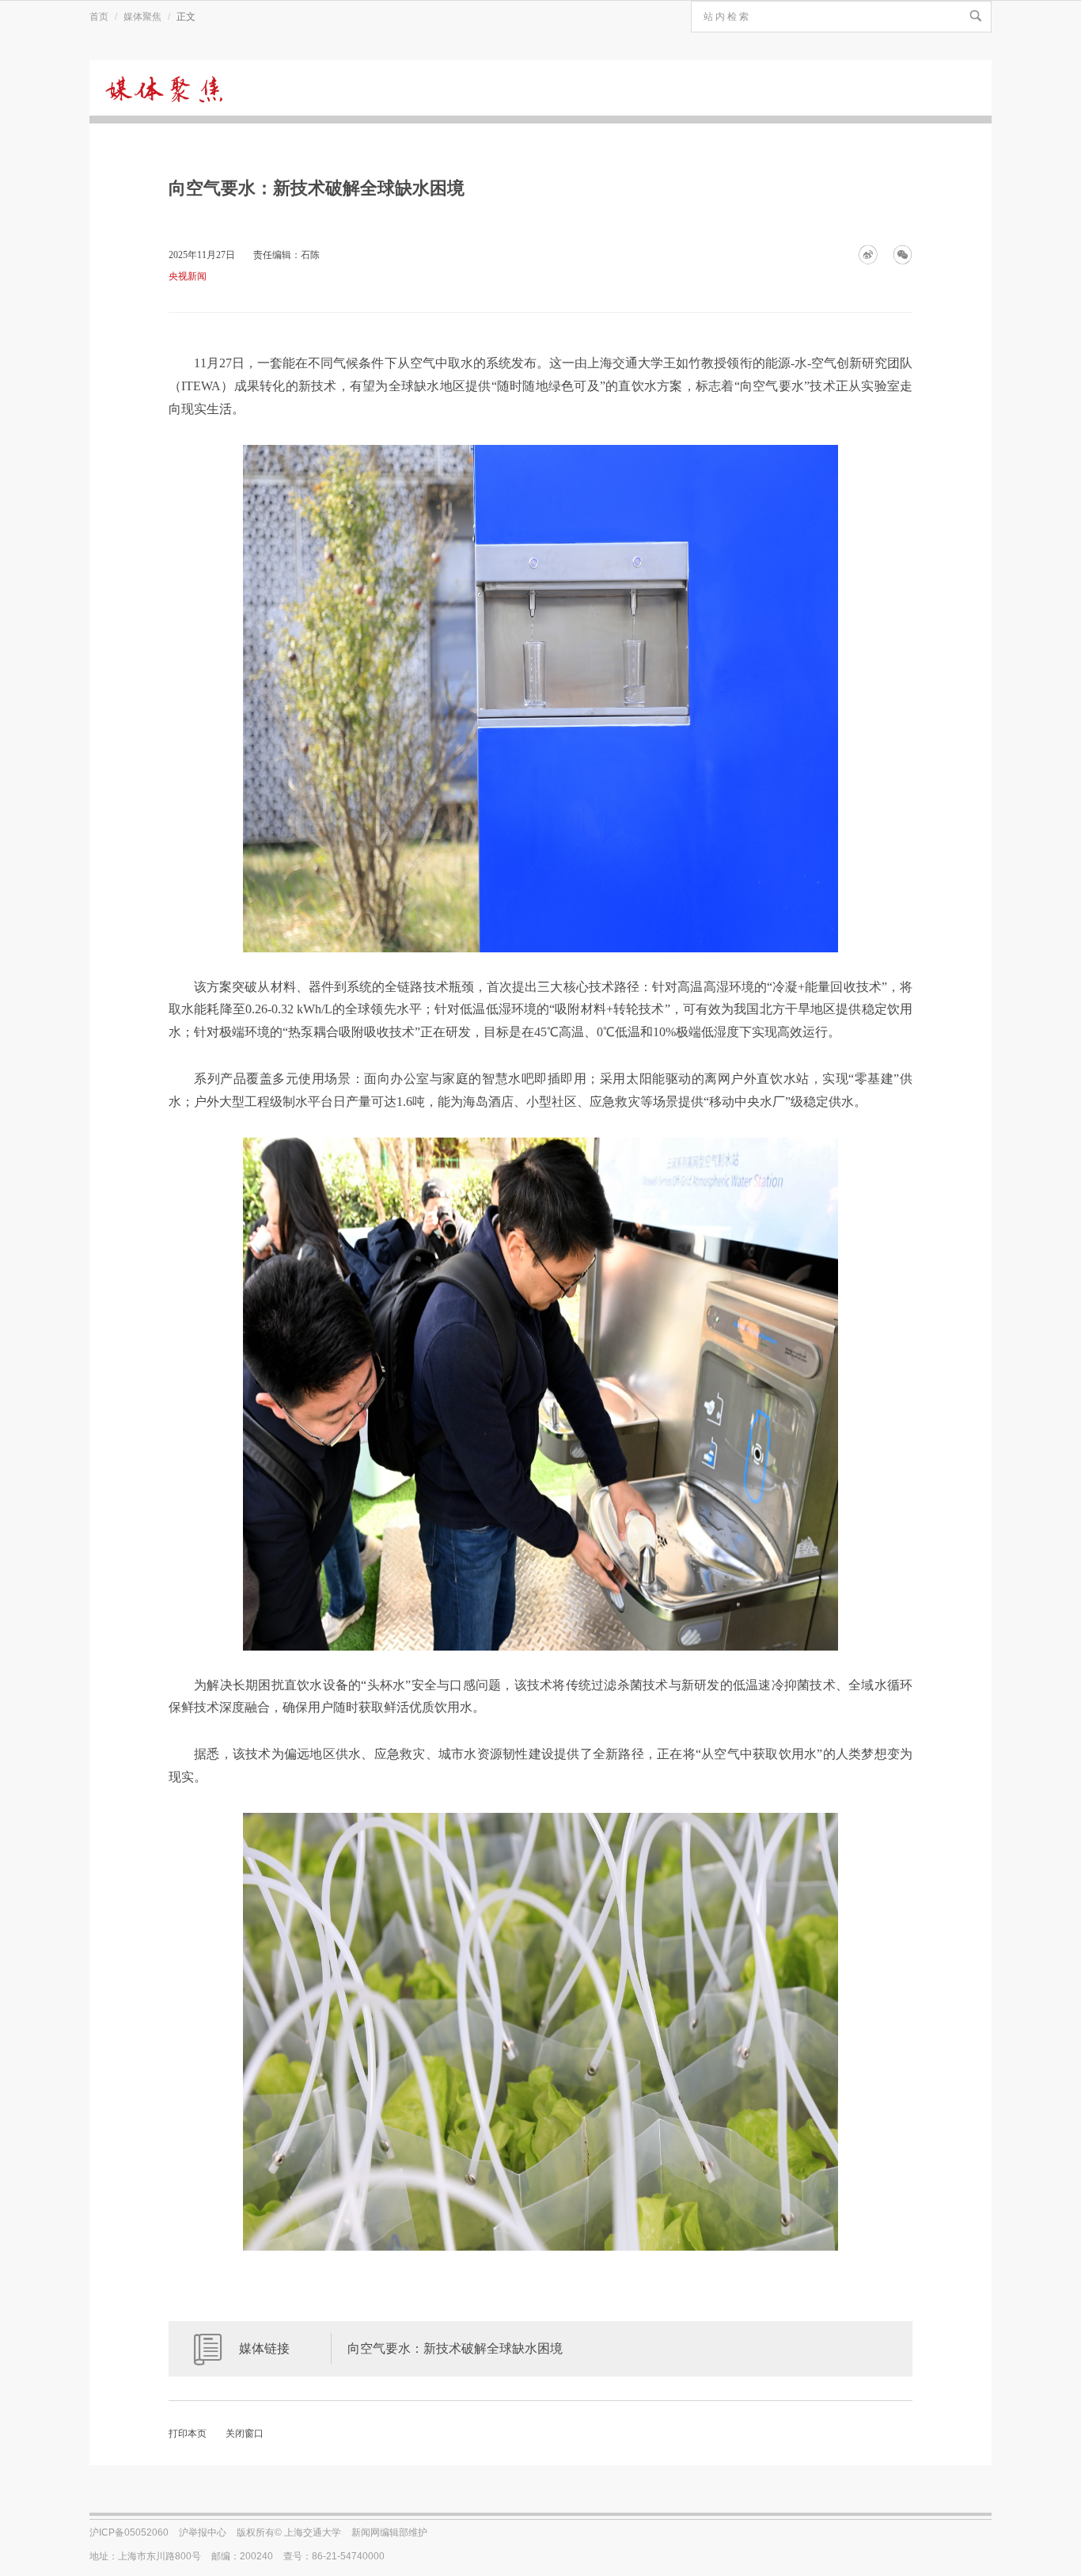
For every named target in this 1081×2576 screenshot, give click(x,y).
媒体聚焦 (142, 17)
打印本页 (188, 2434)
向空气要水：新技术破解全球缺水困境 (455, 2348)
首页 (99, 17)
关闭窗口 (245, 2434)
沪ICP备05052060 (129, 2532)
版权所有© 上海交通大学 (289, 2532)
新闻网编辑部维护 (389, 2532)
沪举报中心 (203, 2532)
